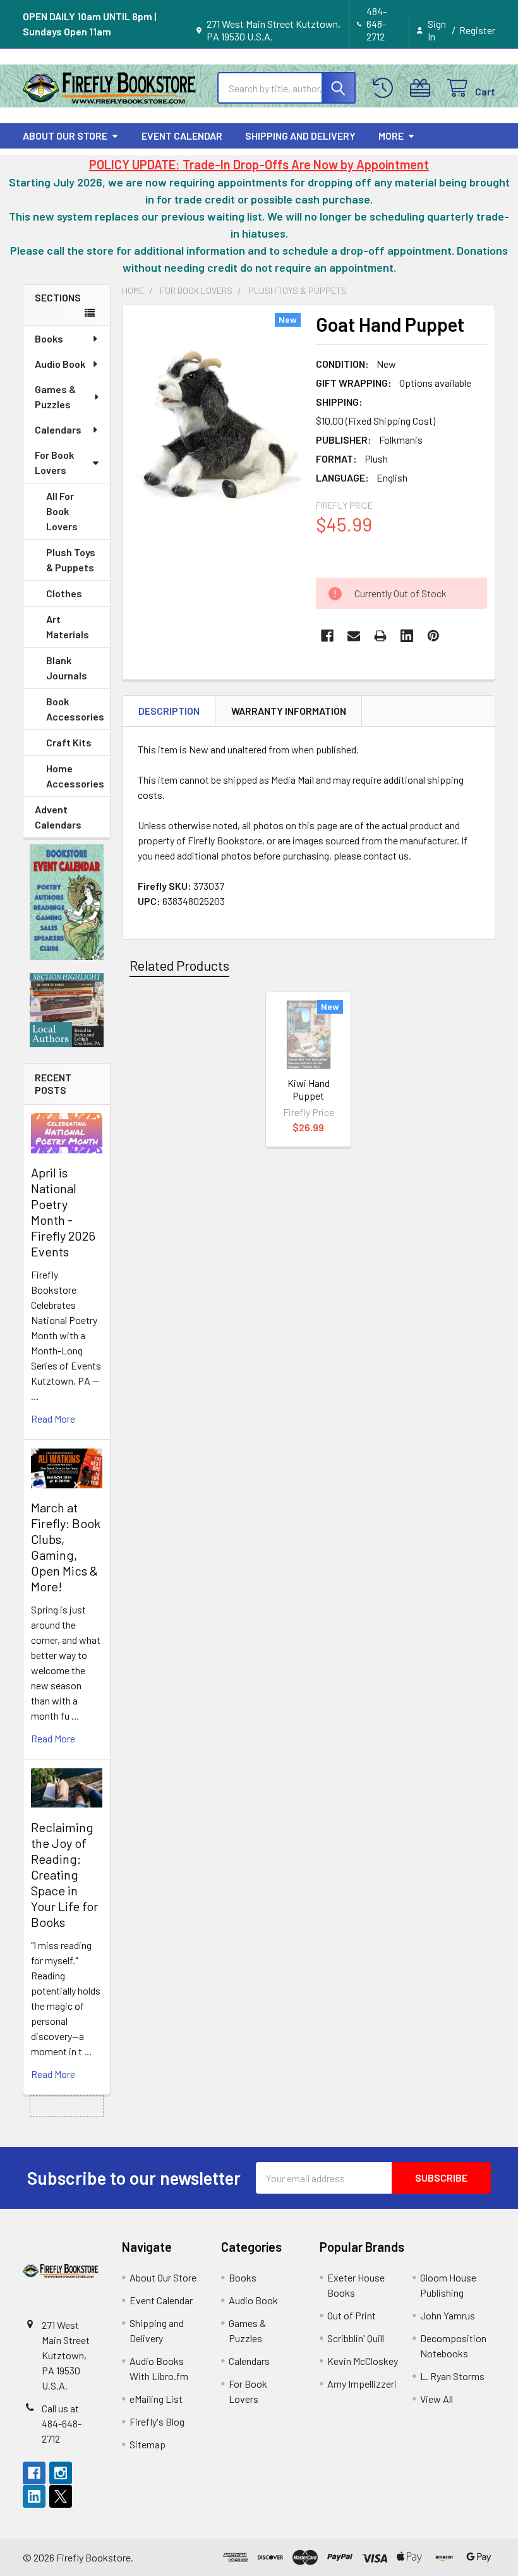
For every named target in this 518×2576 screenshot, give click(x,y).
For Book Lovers (54, 462)
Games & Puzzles (55, 397)
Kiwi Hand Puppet (309, 1089)
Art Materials (68, 627)
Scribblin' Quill (356, 2338)
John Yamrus (448, 2315)
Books (49, 338)
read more (53, 1419)
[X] (61, 2496)
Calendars (58, 429)
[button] (67, 902)
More (391, 136)
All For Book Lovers (62, 511)
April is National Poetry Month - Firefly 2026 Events (63, 1212)
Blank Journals (67, 668)
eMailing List (156, 2399)
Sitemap (148, 2444)
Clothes (64, 593)
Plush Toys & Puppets (71, 560)
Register (477, 30)
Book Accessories (75, 709)
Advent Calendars (58, 817)
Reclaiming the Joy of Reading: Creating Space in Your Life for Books (64, 1874)
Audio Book (60, 364)
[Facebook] (327, 636)
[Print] (380, 636)
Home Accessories (75, 776)
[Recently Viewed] (386, 88)
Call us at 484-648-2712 (62, 2423)
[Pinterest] (433, 636)
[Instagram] (61, 2473)
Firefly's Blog (157, 2421)
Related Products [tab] (179, 965)
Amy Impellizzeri (362, 2384)
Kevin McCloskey (363, 2361)
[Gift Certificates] (423, 88)
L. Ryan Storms (452, 2376)
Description (169, 711)
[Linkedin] (407, 636)
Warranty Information (289, 711)
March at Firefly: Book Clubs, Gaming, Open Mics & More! (66, 1547)
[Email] (354, 636)
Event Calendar (182, 136)
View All (437, 2399)
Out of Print (352, 2315)
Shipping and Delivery (300, 136)
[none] (216, 426)
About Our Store (65, 136)
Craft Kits (69, 742)
